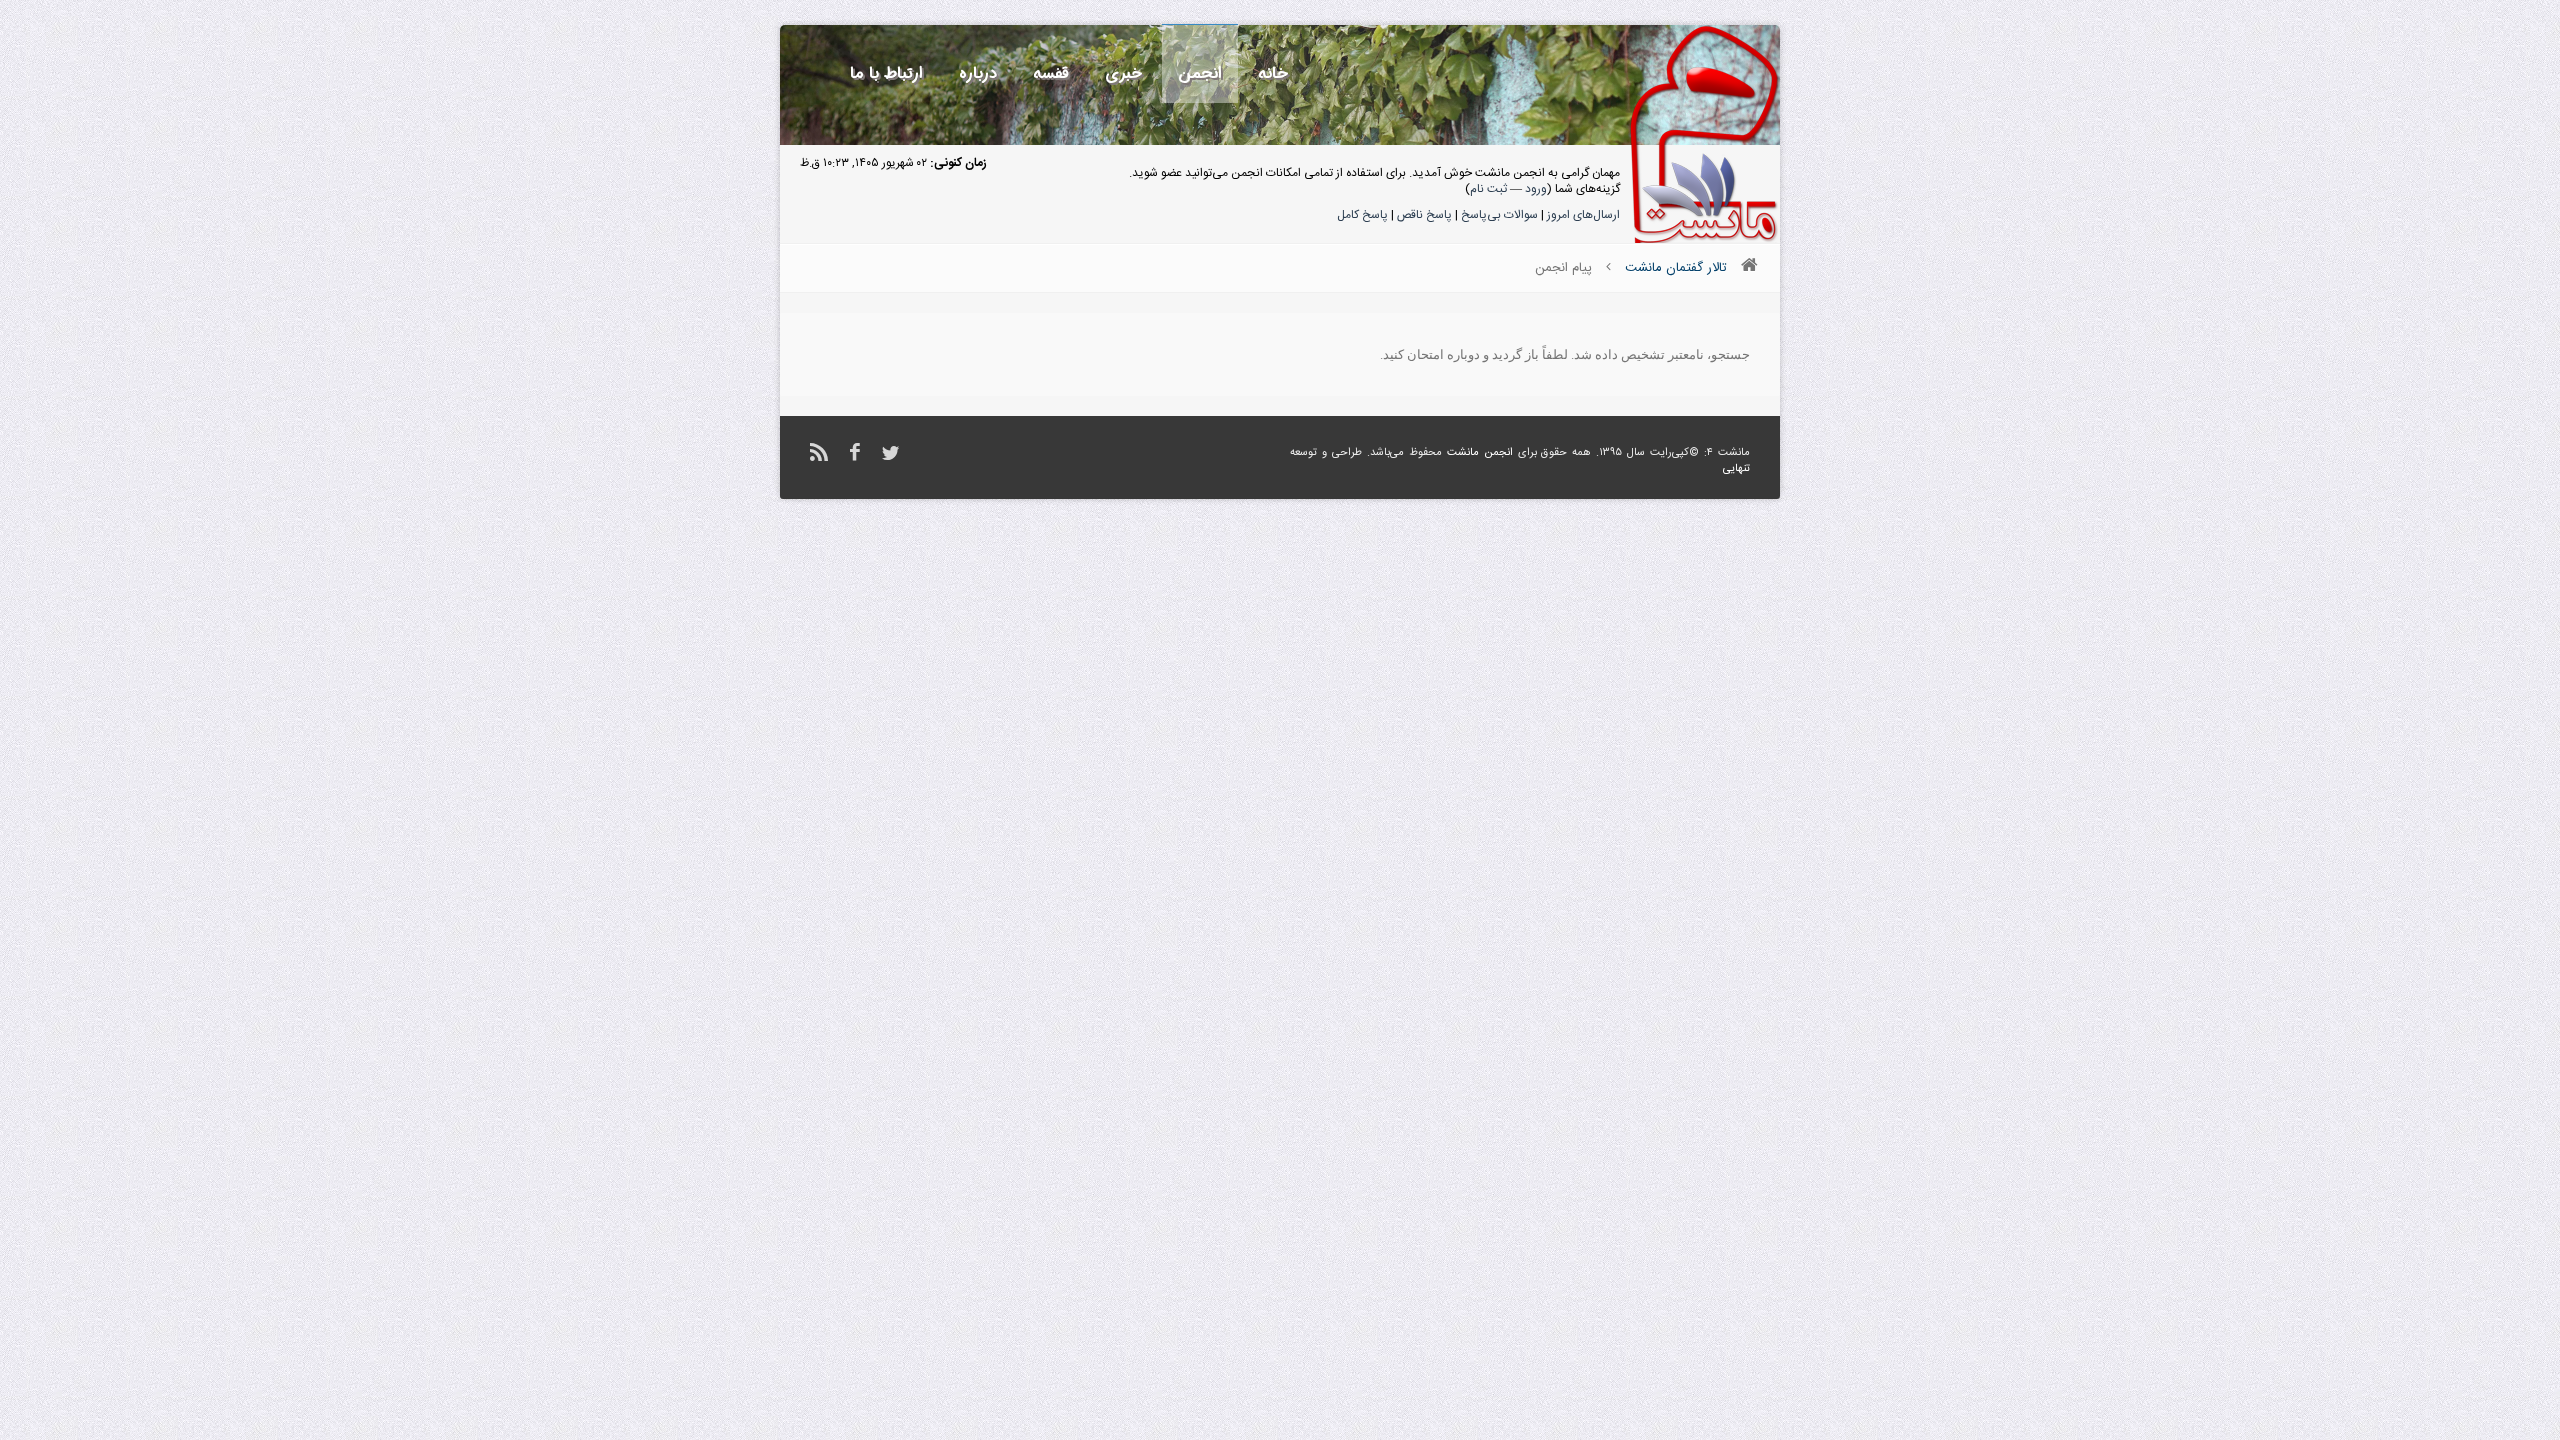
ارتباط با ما (886, 73)
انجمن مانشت (1480, 453)
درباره (978, 73)
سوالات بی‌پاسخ (1499, 215)
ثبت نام (1488, 189)
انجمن (1200, 73)
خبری (1123, 73)
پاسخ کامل (1362, 215)
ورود (1536, 189)
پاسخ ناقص (1424, 215)
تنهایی (1736, 469)
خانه (1273, 73)
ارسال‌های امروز (1583, 215)
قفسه (1051, 73)
